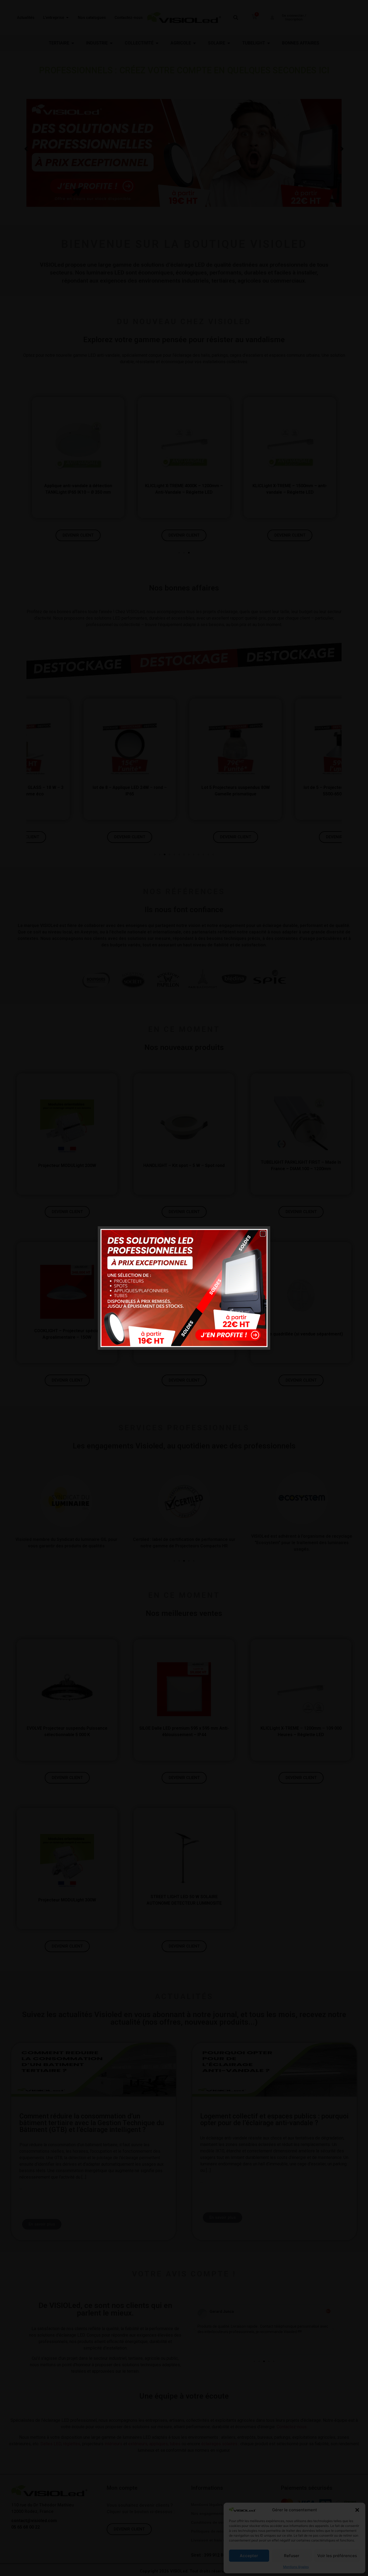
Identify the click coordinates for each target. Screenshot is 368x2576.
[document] (184, 1288)
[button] (263, 1234)
